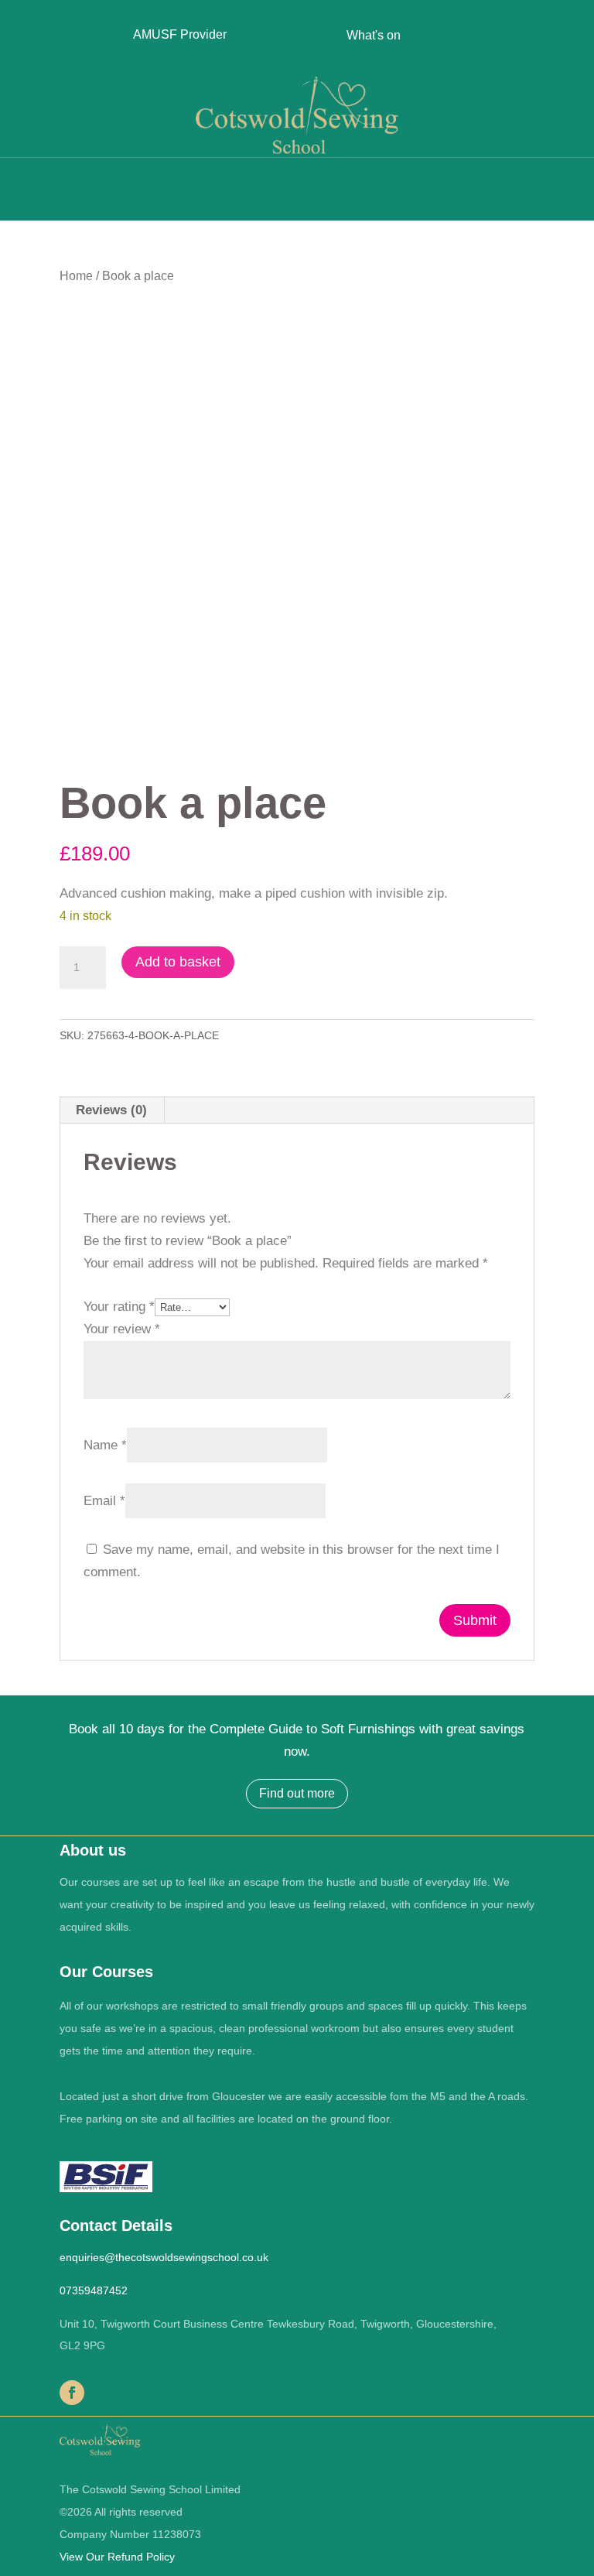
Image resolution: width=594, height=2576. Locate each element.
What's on (374, 35)
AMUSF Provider (180, 34)
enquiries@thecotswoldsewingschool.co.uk (164, 2257)
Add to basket (178, 962)
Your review (122, 1329)
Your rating (119, 1307)
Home (76, 276)
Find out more (297, 1793)
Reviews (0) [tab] (111, 1110)
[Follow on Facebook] (72, 2393)
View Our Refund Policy (117, 2557)
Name (105, 1445)
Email (104, 1501)
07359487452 (94, 2290)
